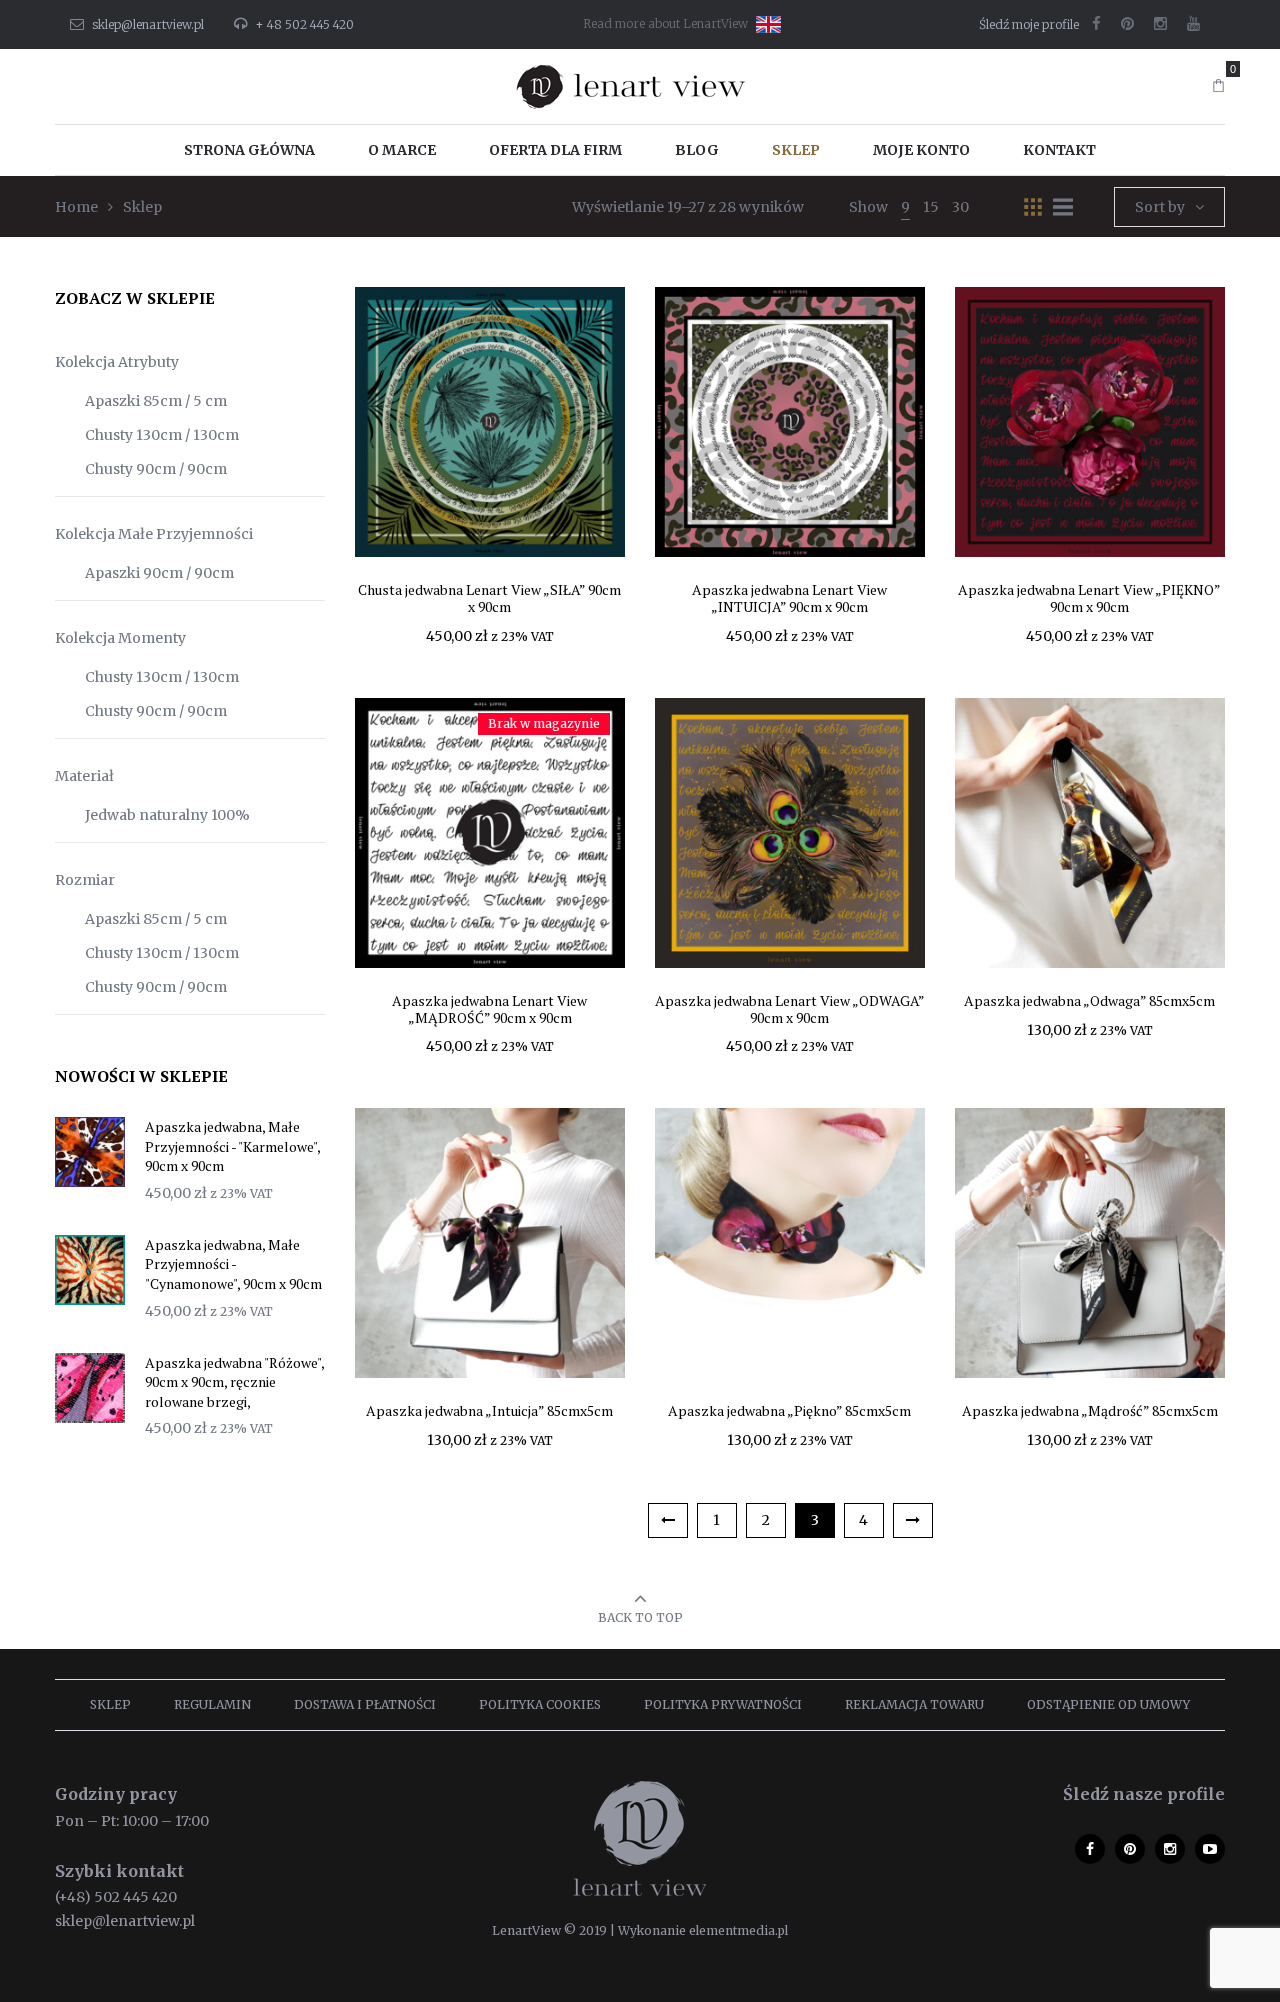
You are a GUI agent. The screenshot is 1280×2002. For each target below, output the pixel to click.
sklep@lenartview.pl (148, 24)
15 (931, 207)
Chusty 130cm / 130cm (162, 435)
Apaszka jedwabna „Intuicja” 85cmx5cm (489, 1410)
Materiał (84, 776)
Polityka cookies (540, 1704)
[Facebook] (1096, 24)
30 (960, 207)
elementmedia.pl (738, 1930)
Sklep (110, 1704)
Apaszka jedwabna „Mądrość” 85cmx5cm (1090, 1410)
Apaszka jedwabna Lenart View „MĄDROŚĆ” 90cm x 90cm (489, 1009)
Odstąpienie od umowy (1108, 1704)
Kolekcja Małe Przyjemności (154, 534)
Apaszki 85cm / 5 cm (156, 401)
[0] (1218, 86)
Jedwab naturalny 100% (167, 815)
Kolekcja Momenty (120, 638)
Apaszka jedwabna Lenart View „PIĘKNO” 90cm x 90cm (1089, 598)
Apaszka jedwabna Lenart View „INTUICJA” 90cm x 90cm (789, 598)
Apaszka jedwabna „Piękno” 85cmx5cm (789, 1410)
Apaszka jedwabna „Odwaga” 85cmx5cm (1089, 1000)
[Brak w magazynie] (490, 832)
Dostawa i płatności (365, 1704)
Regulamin (212, 1704)
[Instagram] (1160, 24)
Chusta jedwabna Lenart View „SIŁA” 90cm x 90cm (489, 598)
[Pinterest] (1127, 24)
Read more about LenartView (665, 23)
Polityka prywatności (723, 1704)
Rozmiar (85, 880)
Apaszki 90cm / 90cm (159, 573)
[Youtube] (1193, 24)
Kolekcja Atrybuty (117, 362)
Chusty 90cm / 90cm (156, 469)
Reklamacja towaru (914, 1704)
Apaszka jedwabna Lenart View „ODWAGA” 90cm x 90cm (790, 1009)
